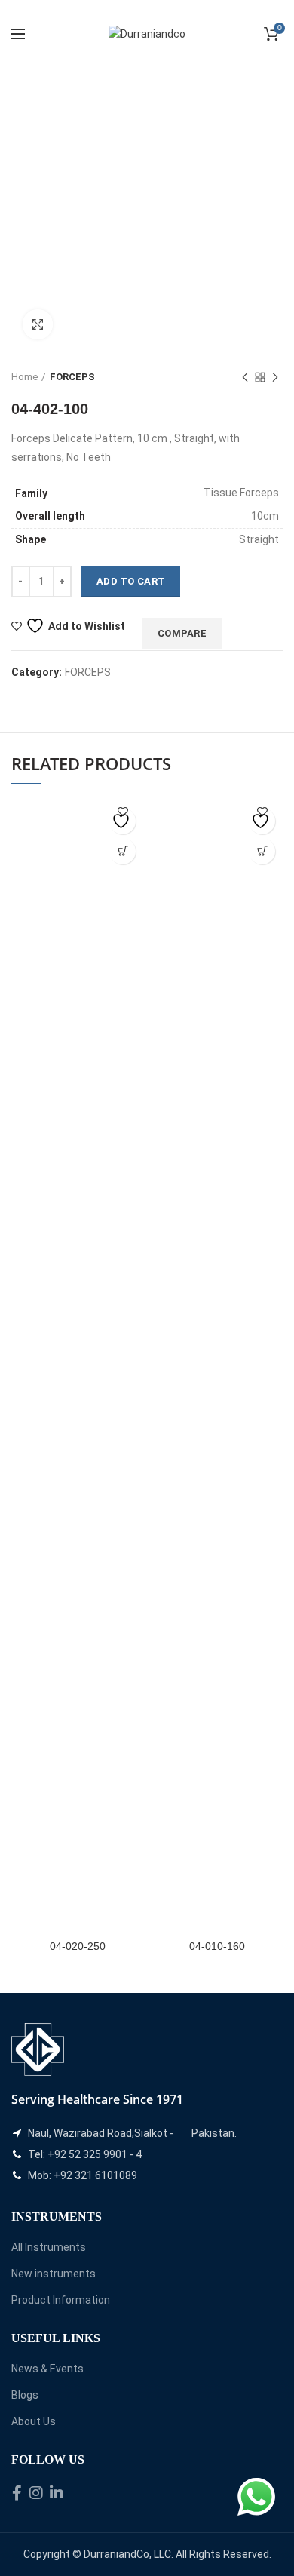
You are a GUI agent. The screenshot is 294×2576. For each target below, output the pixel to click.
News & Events (47, 2369)
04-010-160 (217, 1946)
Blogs (25, 2395)
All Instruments (49, 2247)
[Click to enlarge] (38, 324)
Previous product (245, 377)
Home (24, 377)
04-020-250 (78, 1946)
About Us (34, 2421)
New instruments (54, 2274)
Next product (275, 377)
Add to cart (131, 581)
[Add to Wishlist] (122, 821)
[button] (122, 851)
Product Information (61, 2300)
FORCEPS (72, 377)
